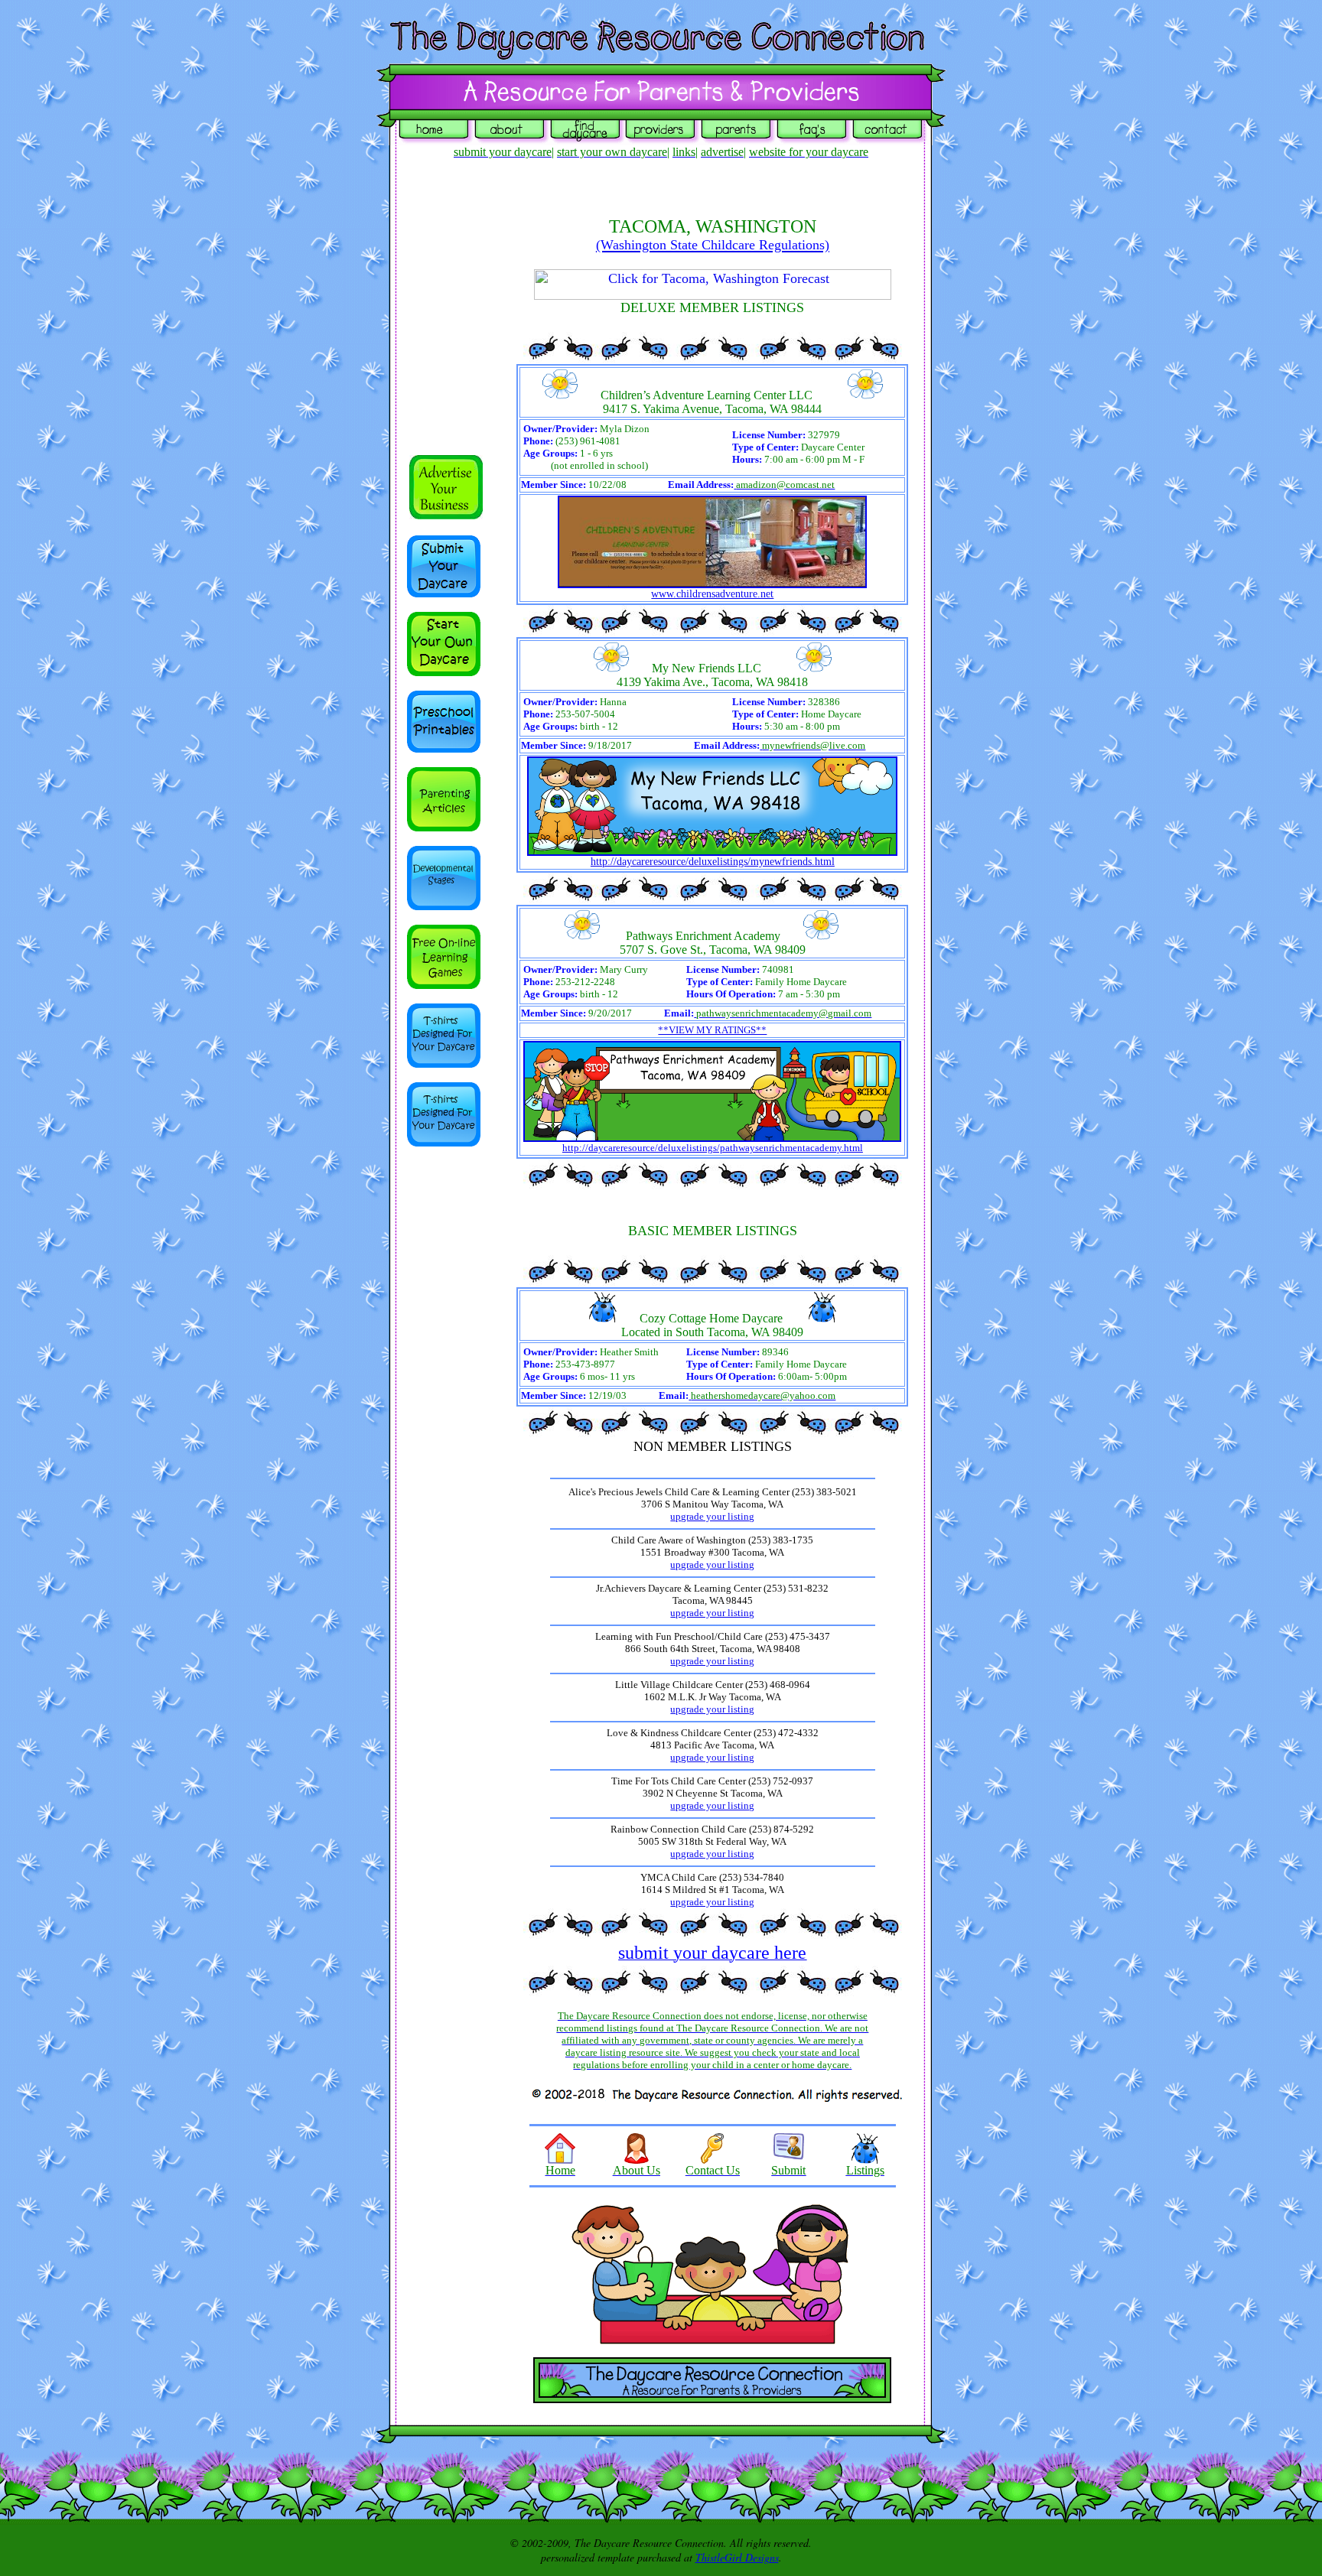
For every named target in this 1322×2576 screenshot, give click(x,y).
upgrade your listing (712, 1516)
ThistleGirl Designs (737, 2557)
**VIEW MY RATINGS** (712, 1030)
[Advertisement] (453, 1390)
